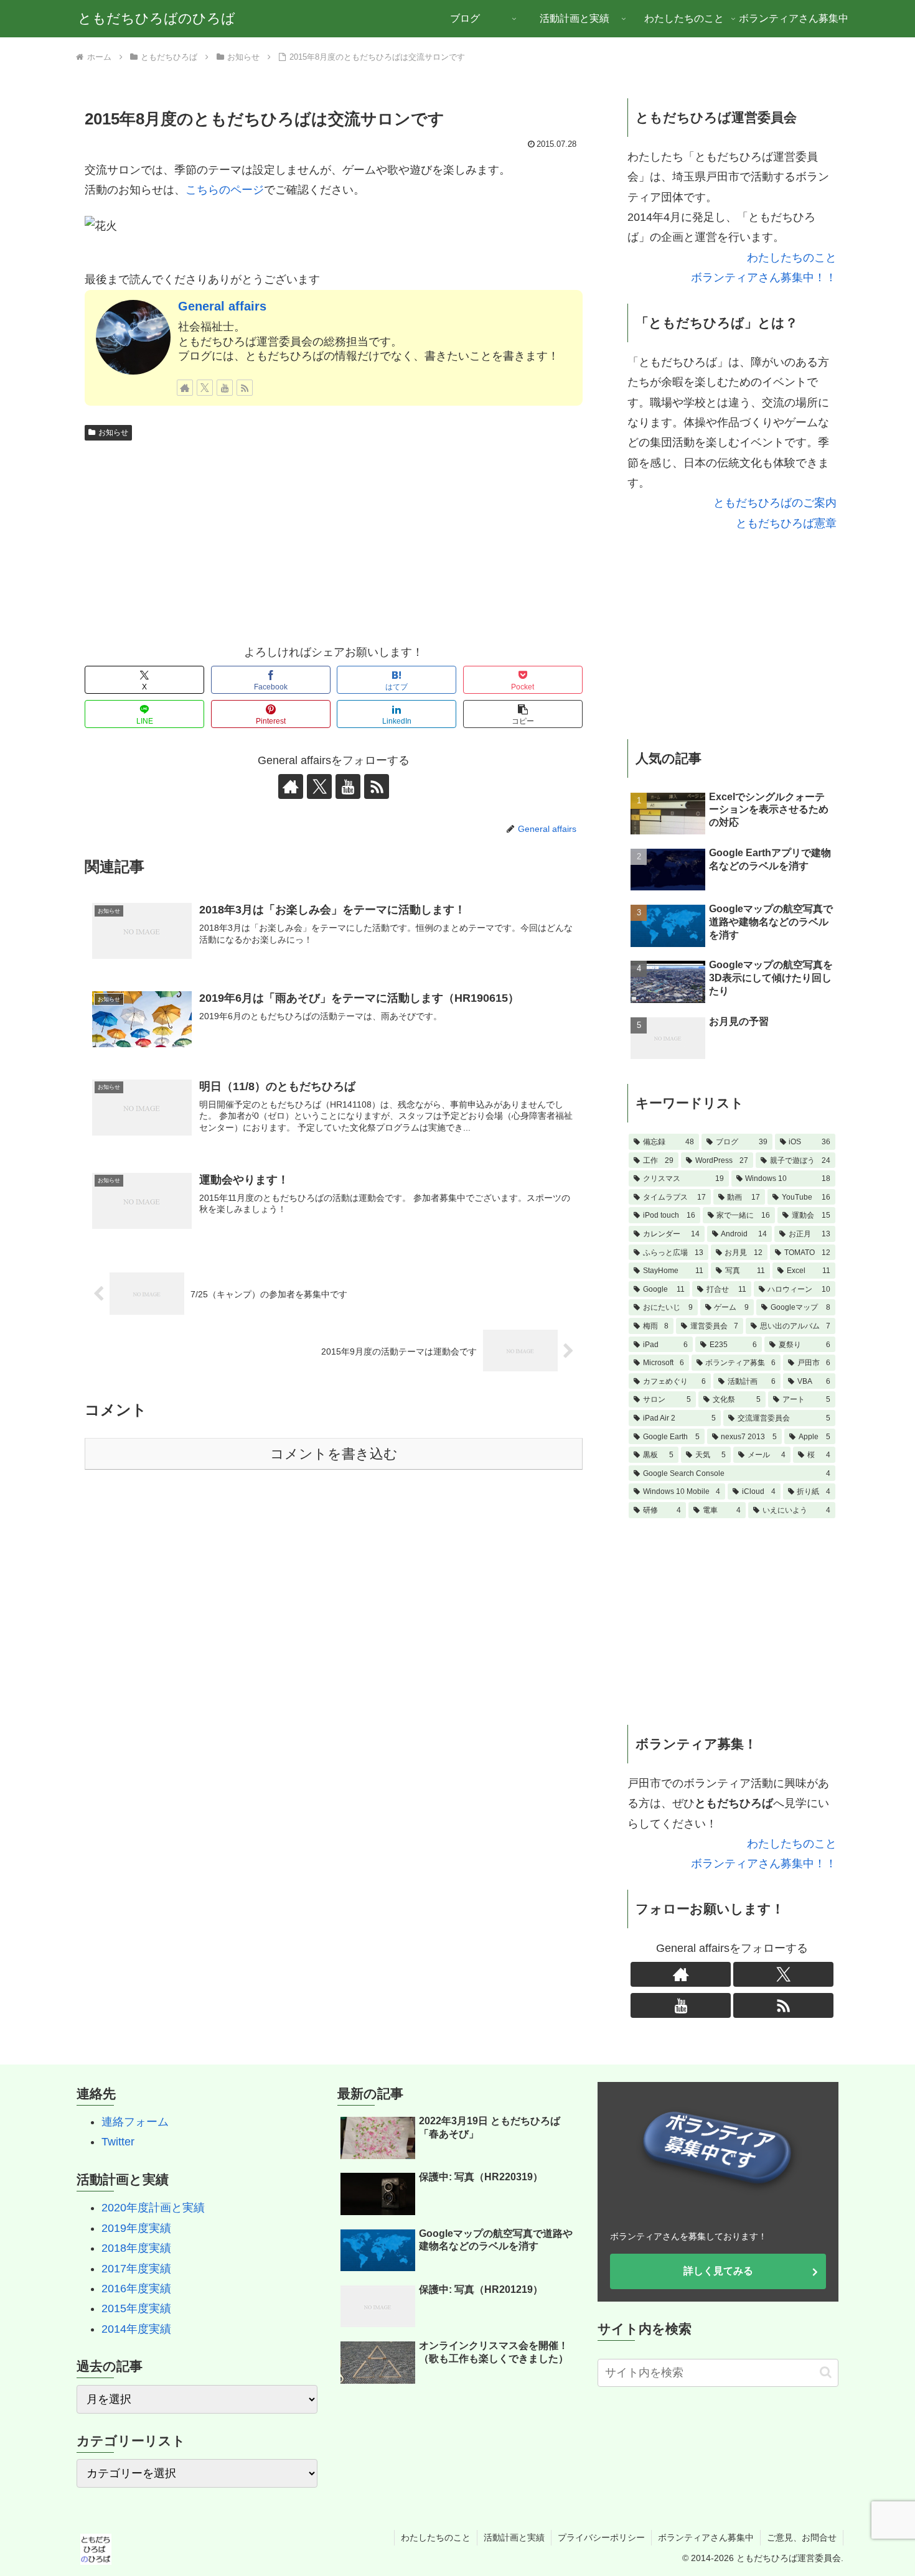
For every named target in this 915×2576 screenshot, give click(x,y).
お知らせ (113, 432)
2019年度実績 (136, 2228)
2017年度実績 (136, 2269)
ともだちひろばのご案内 (775, 503)
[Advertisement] (334, 539)
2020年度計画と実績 (153, 2208)
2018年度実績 (136, 2248)
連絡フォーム (135, 2122)
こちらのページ (225, 190)
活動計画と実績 (514, 2537)
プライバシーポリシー (601, 2537)
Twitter (118, 2142)
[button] (523, 714)
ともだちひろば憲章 (786, 523)
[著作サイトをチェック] (185, 388)
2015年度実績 (136, 2308)
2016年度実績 (136, 2289)
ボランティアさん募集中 (706, 2537)
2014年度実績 (136, 2329)
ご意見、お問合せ (802, 2537)
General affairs (222, 306)
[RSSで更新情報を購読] (245, 388)
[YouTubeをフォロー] (225, 388)
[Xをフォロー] (205, 388)
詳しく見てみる (718, 2271)
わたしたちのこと (792, 258)
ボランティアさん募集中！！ (764, 278)
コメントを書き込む (334, 1454)
